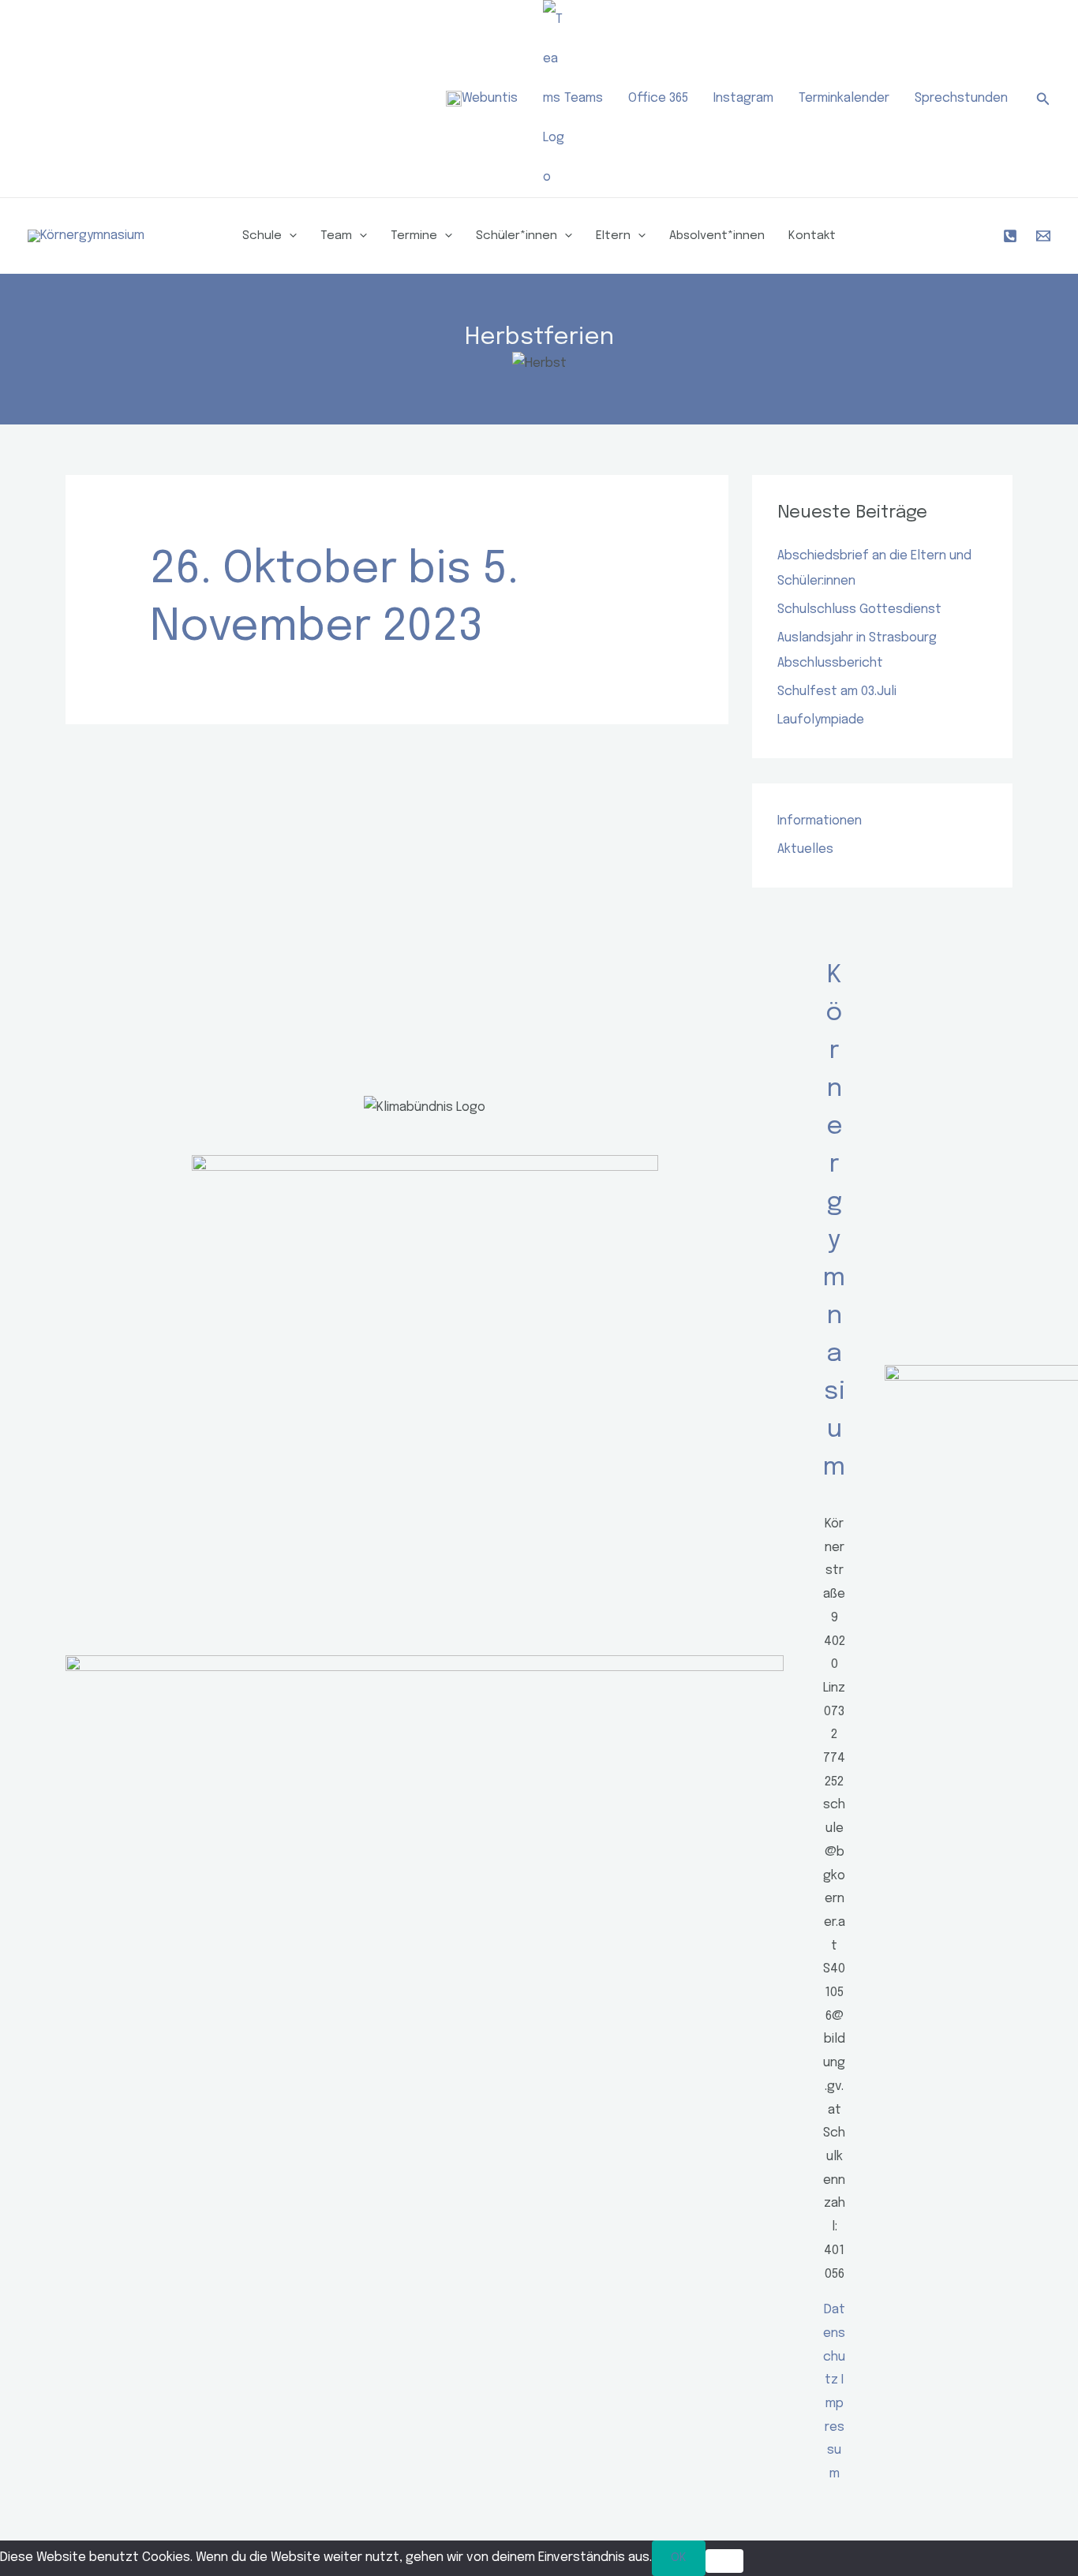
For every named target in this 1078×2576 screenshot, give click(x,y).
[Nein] (724, 2561)
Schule (262, 236)
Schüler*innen (517, 236)
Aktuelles (805, 849)
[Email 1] (1043, 236)
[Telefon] (1010, 236)
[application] (289, 236)
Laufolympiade (821, 720)
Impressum (835, 2427)
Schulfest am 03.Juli (837, 692)
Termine (414, 236)
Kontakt (812, 236)
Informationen (820, 821)
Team (336, 236)
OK (679, 2558)
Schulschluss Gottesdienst (859, 609)
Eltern (613, 236)
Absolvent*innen (717, 236)
